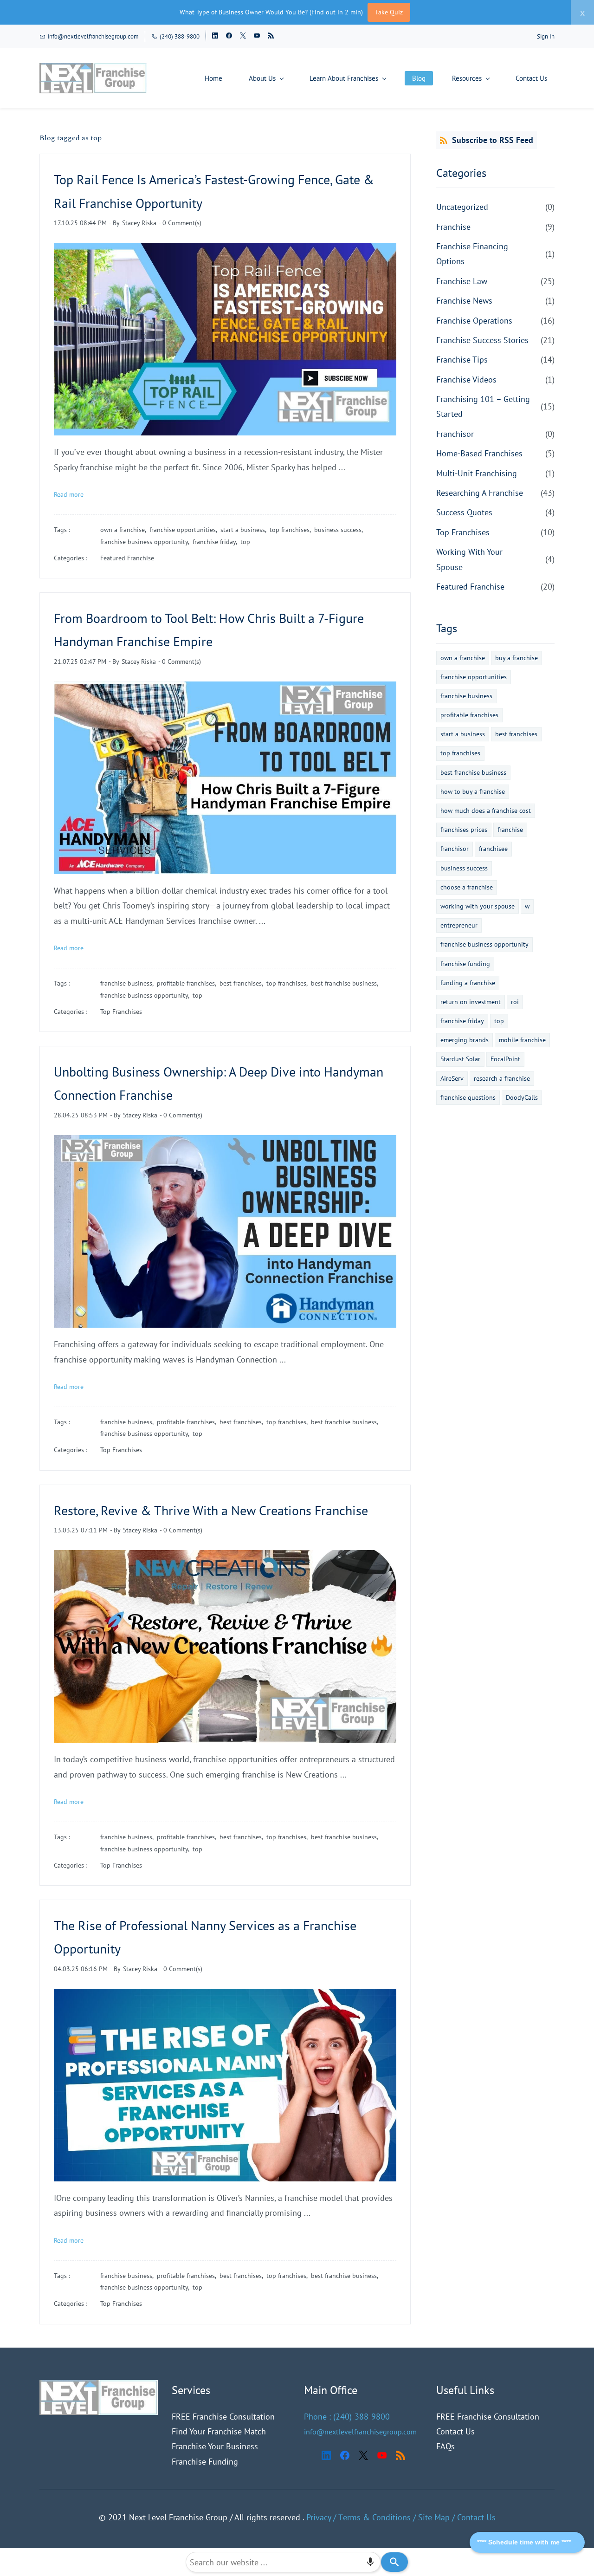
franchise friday (462, 1021)
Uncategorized (462, 207)
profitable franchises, (188, 983)
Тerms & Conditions (374, 2517)
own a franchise (463, 658)
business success (464, 868)
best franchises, (243, 983)
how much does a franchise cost (486, 811)
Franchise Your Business (215, 2446)
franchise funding (465, 964)
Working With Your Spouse (469, 559)
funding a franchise (468, 983)
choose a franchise (467, 887)
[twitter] (243, 36)
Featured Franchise (127, 558)
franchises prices (464, 830)
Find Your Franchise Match (219, 2431)
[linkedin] (215, 36)
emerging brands (465, 1040)
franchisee (493, 849)
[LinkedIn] (326, 2455)
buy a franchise (517, 658)
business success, (340, 530)
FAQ (444, 2446)
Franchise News (464, 301)
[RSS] (400, 2455)
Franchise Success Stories (482, 340)
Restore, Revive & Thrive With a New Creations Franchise (211, 1510)
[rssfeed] (271, 36)
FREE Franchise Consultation (223, 2417)
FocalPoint (505, 1059)
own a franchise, (125, 530)
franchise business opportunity (484, 944)
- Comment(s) (180, 223)
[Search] (394, 2562)
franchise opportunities (474, 677)
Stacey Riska (139, 223)
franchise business (466, 696)
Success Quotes (464, 512)
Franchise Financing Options (472, 254)
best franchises (516, 734)
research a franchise (502, 1078)
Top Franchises (121, 1012)
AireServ (452, 1078)
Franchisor (455, 434)
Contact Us (455, 2431)
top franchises (460, 753)
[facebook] (229, 36)
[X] (363, 2455)
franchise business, (129, 983)
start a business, (245, 530)
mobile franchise (522, 1040)
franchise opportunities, (185, 530)
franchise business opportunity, (146, 542)
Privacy (319, 2517)
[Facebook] (345, 2455)
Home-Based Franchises (479, 453)
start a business (463, 734)
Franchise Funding (205, 2462)
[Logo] (93, 78)
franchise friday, (216, 542)
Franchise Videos (466, 380)
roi (515, 1002)
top (245, 542)
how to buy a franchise (473, 792)
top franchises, (292, 530)
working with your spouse (478, 906)
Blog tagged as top (71, 138)
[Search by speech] (370, 2562)
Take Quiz (389, 12)
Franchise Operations (474, 321)
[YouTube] (382, 2455)
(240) (342, 2417)
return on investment (471, 1002)
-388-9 (364, 2417)
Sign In (546, 36)
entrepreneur (459, 925)
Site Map (434, 2517)
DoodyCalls (522, 1097)
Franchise (453, 227)
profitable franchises (469, 715)
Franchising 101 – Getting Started (483, 406)
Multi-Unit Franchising (477, 473)
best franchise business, (346, 983)
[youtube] (257, 36)
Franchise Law (462, 281)
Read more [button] (69, 494)
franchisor (455, 849)
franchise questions (468, 1097)
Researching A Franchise (480, 493)
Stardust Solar (460, 1059)
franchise (510, 830)
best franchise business (473, 772)
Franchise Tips (462, 360)
